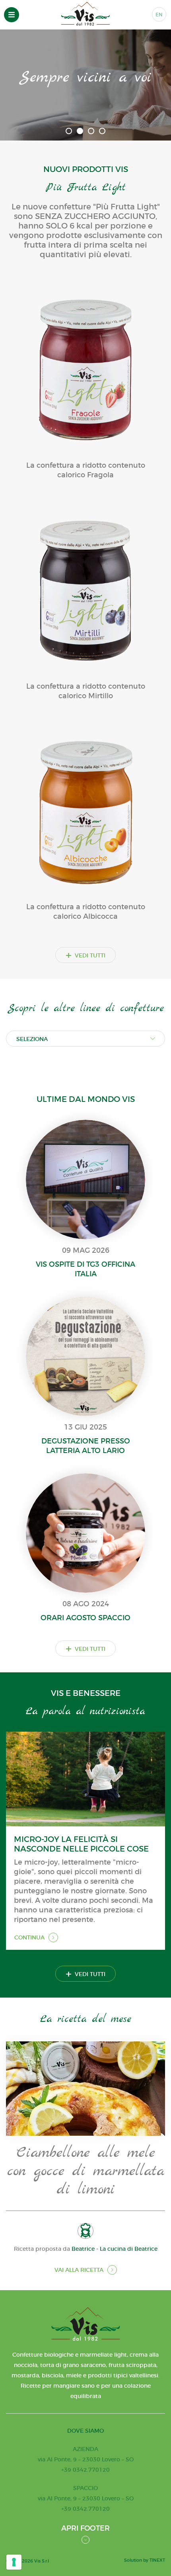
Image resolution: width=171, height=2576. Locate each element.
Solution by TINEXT (145, 2560)
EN (159, 15)
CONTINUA (29, 1937)
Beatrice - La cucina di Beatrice (115, 2249)
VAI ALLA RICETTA (79, 2270)
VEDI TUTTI (85, 955)
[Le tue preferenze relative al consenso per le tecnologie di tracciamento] (14, 2562)
